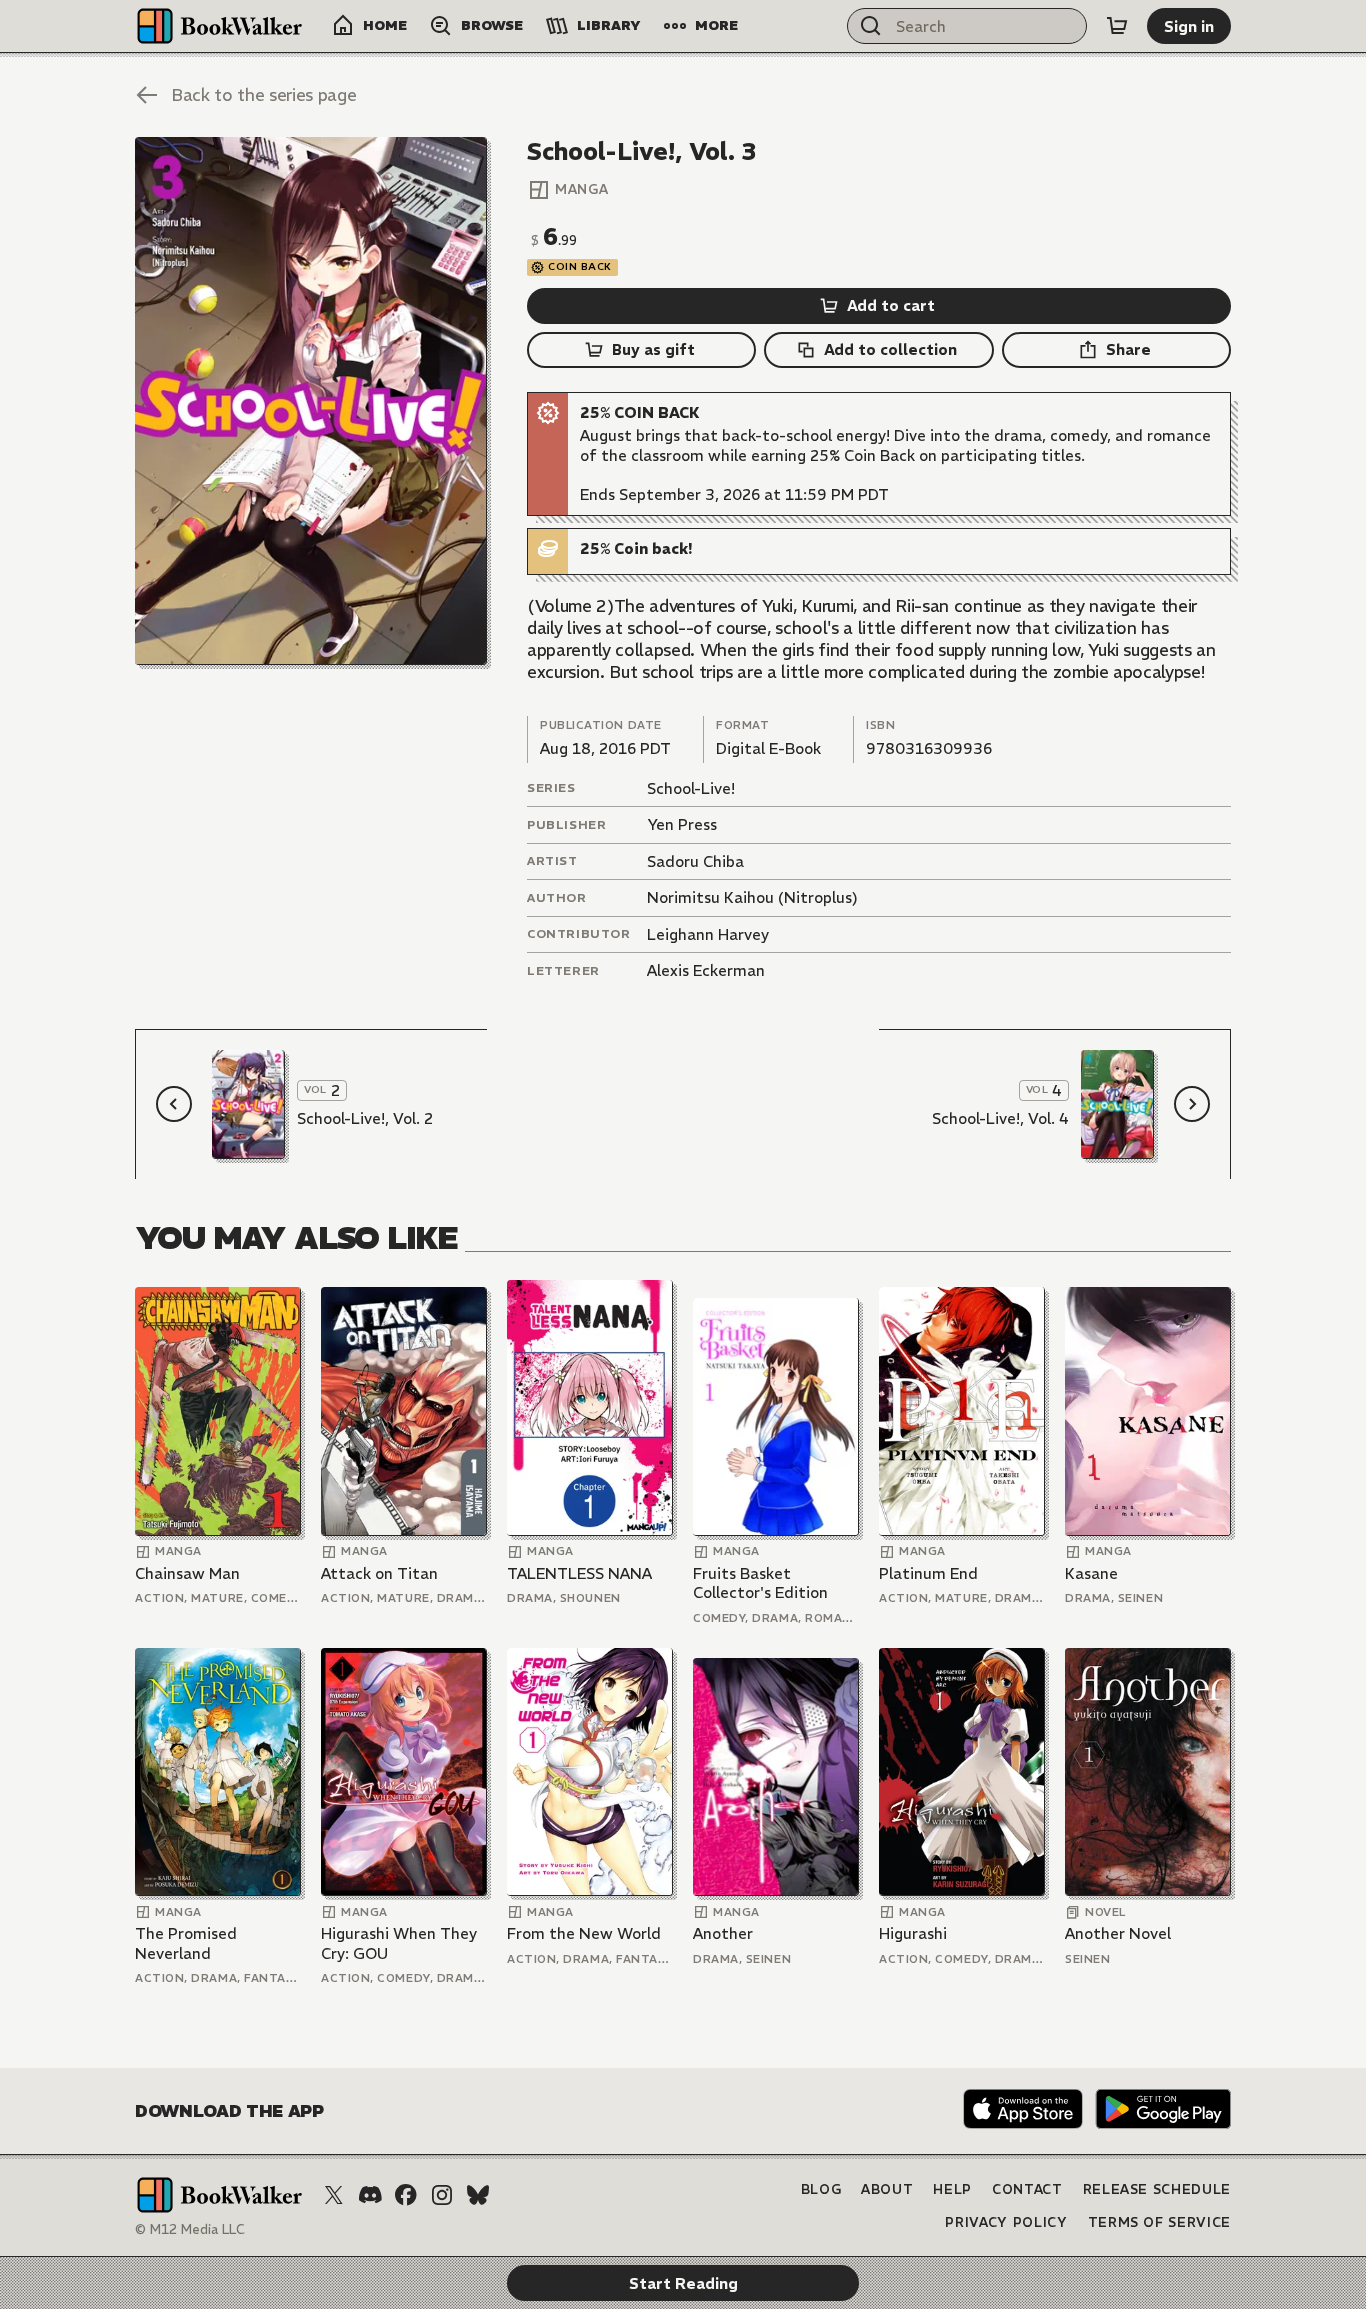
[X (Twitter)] (334, 2195)
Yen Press (682, 824)
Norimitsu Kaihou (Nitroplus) (752, 897)
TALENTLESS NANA (579, 1573)
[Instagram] (442, 2195)
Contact (1027, 2189)
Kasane (1091, 1573)
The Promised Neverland (186, 1943)
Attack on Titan (379, 1573)
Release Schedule (1157, 2189)
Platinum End (928, 1573)
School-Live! (691, 788)
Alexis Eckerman (706, 970)
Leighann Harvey (708, 934)
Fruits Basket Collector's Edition (760, 1583)
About (887, 2189)
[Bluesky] (478, 2195)
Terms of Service (1159, 2222)
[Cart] (1117, 26)
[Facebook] (406, 2195)
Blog (821, 2189)
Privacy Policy (1006, 2222)
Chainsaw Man (187, 1573)
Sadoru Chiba (695, 861)
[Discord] (370, 2195)
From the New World (584, 1933)
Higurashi (913, 1933)
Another (723, 1933)
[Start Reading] (311, 401)
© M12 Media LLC (190, 2229)
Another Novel (1118, 1933)
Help (952, 2189)
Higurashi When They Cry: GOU (399, 1943)
